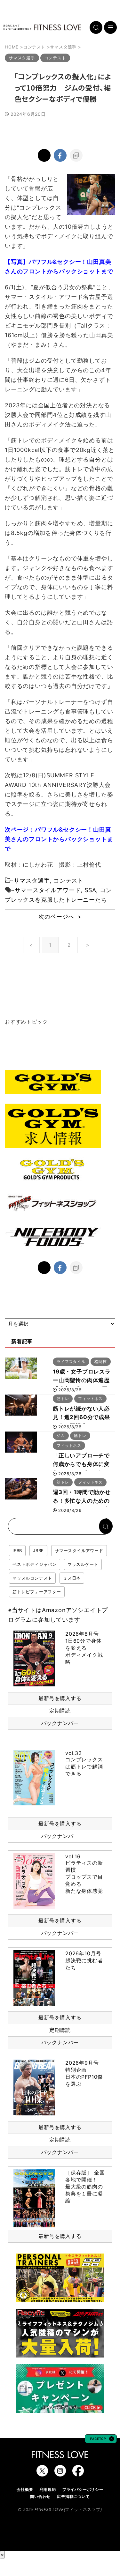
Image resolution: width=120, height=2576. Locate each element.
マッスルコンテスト (32, 1578)
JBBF (38, 1551)
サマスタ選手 (32, 881)
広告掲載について (73, 2496)
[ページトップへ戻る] (101, 2440)
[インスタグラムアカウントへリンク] (60, 2473)
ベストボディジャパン (35, 1564)
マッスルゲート (83, 1564)
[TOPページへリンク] (42, 27)
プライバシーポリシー (83, 2489)
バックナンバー (60, 1723)
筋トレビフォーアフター (37, 1592)
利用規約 (48, 2489)
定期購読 (60, 1711)
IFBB (17, 1551)
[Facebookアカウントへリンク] (78, 2473)
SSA (90, 890)
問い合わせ (40, 2496)
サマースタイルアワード (48, 890)
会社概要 (25, 2489)
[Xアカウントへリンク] (42, 2473)
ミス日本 (72, 1578)
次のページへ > (60, 917)
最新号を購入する (60, 1698)
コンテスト (68, 881)
